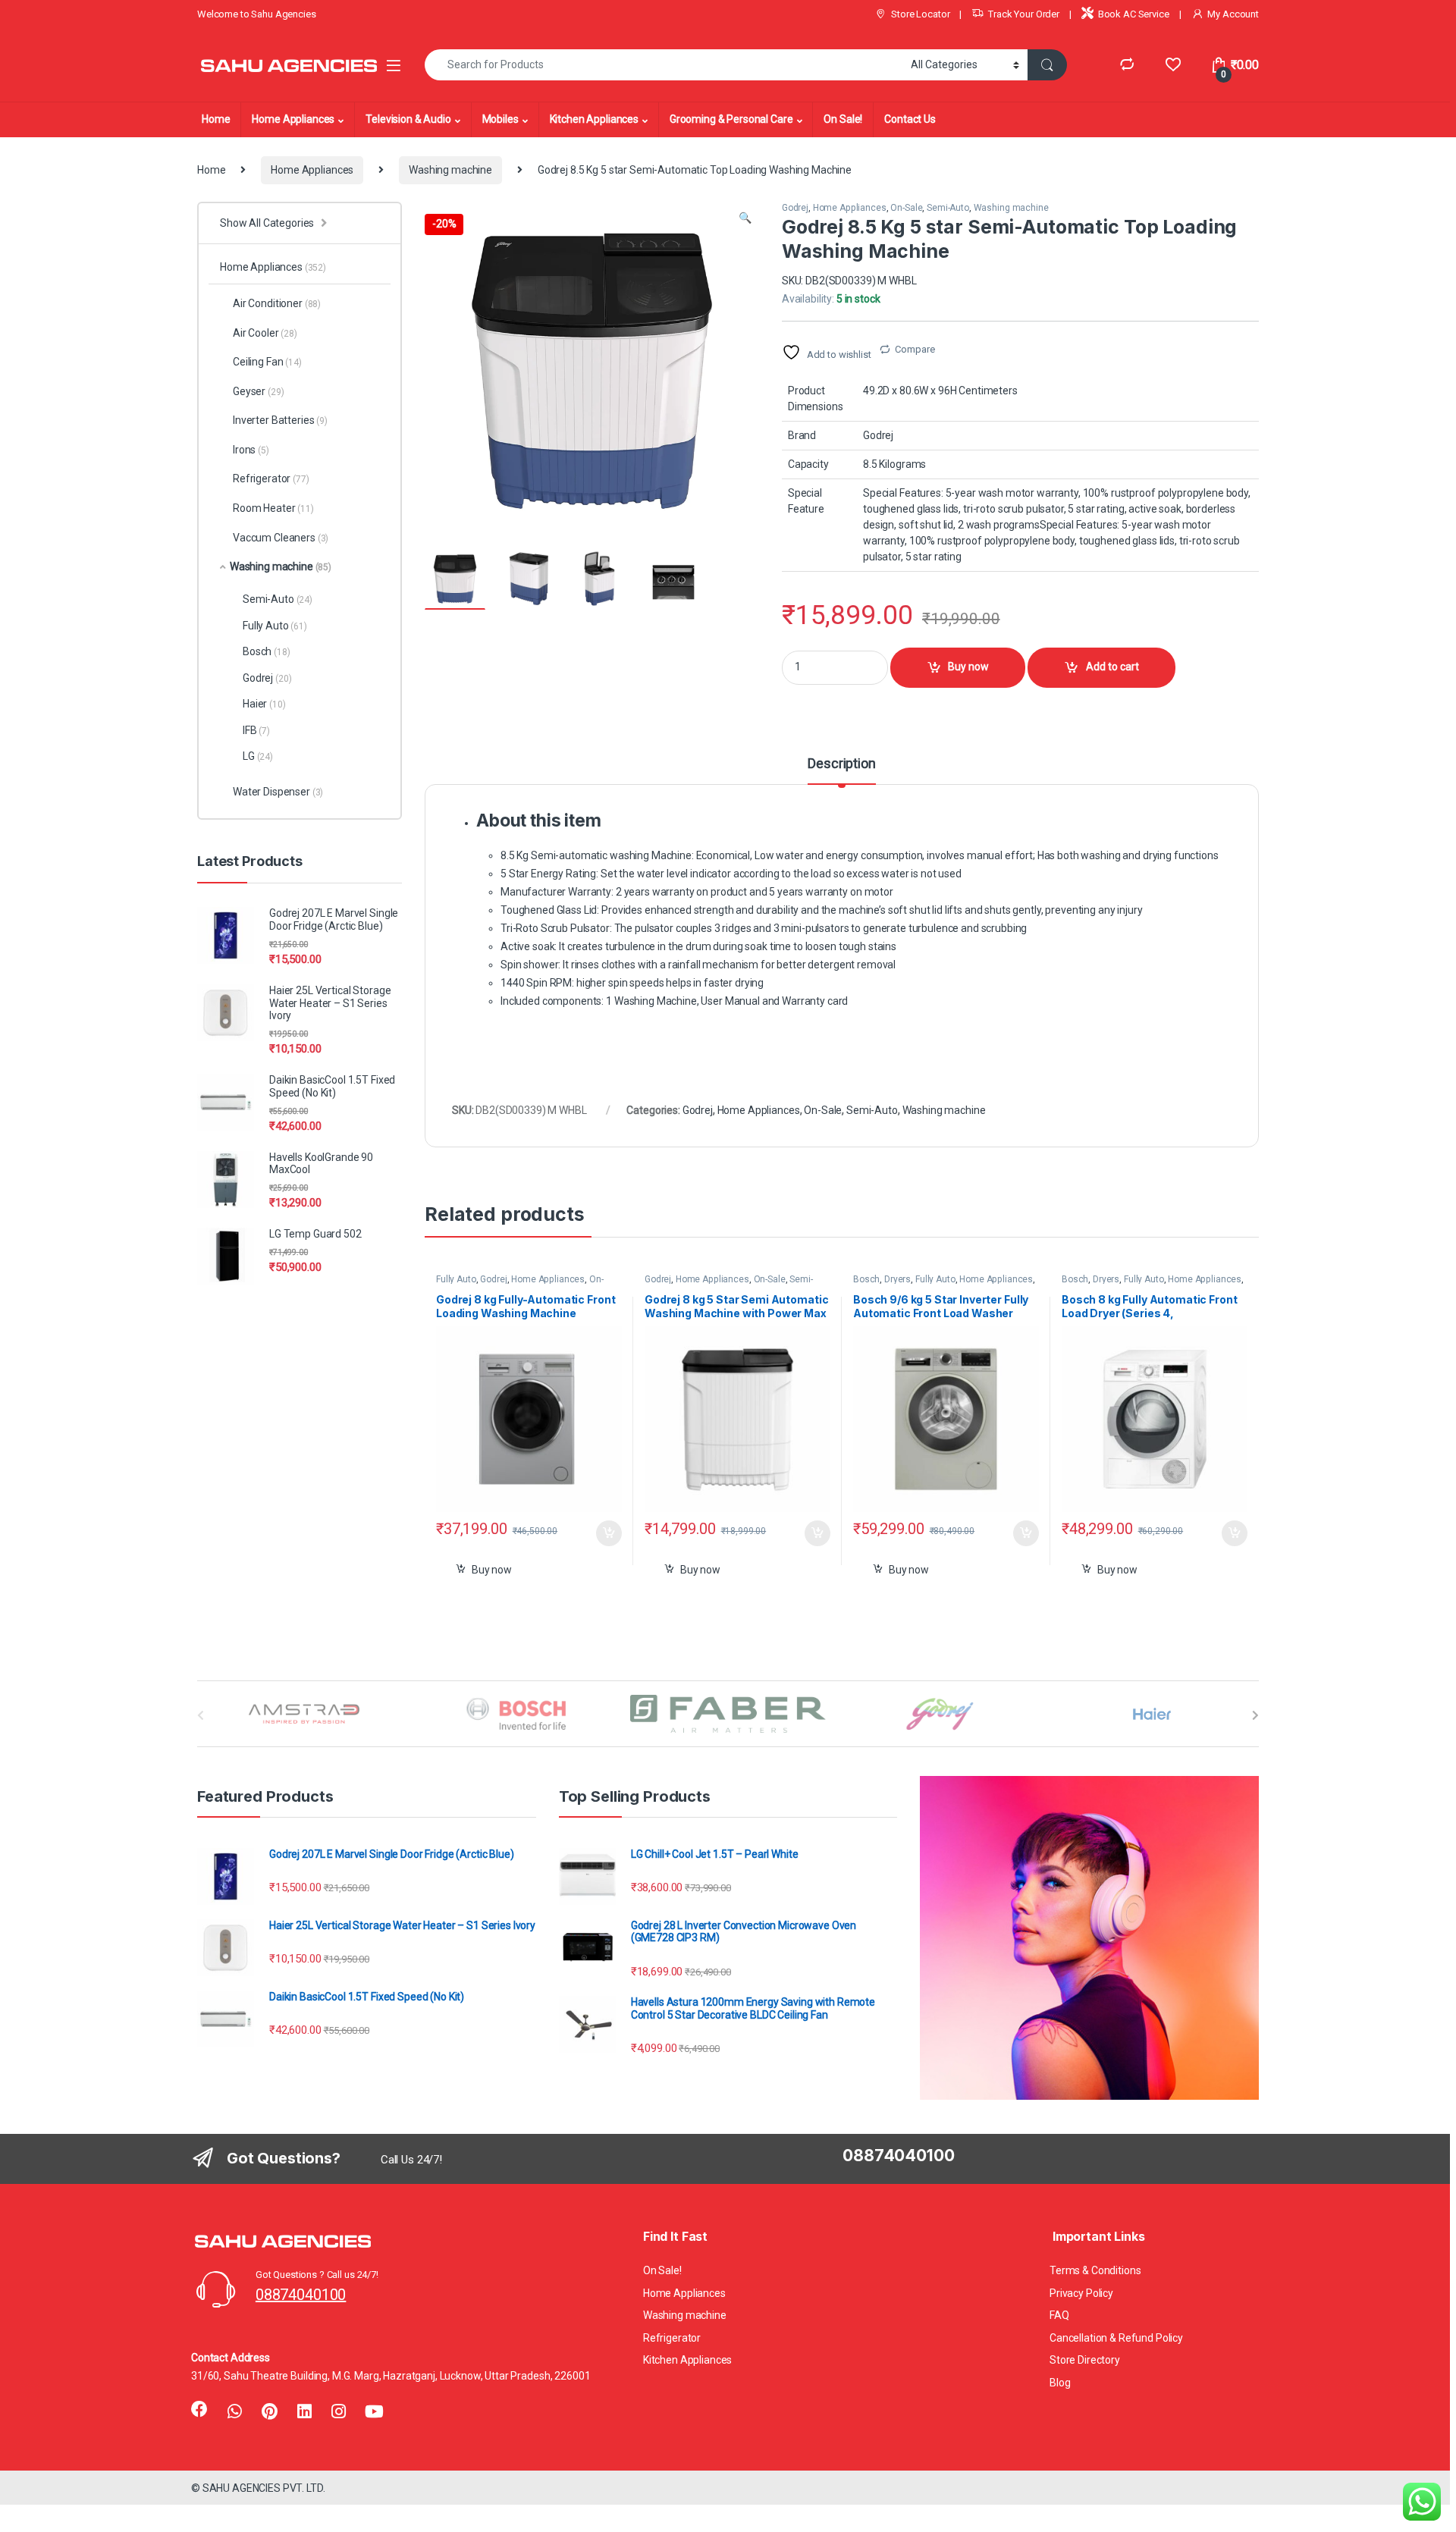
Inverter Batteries (280, 420)
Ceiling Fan (267, 362)
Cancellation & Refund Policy (1116, 2338)
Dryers (897, 1279)
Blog (1060, 2383)
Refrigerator (271, 478)
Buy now (968, 667)
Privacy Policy (1081, 2293)
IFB (256, 730)
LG (258, 756)
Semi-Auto (948, 208)
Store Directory (1085, 2360)
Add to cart (1112, 667)
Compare (915, 349)
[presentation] (1255, 1715)
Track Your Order (1024, 14)
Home (216, 119)
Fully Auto (456, 1279)
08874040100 (301, 2295)
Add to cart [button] (609, 1533)
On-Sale (906, 208)
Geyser (258, 391)
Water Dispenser (278, 792)
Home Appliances (293, 119)
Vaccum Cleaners (281, 538)
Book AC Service (1134, 14)
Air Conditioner (277, 303)
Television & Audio (408, 119)
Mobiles (500, 119)
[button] (745, 218)
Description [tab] (841, 764)
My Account (1233, 14)
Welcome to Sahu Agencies (257, 14)
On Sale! (843, 119)
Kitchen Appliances (594, 119)
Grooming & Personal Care (731, 119)
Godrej (795, 208)
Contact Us (910, 119)
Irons (251, 450)
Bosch (866, 1279)
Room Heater (273, 508)
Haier (264, 704)
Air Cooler (265, 333)
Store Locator (920, 14)
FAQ (1059, 2315)
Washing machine (450, 170)
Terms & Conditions (1095, 2270)
